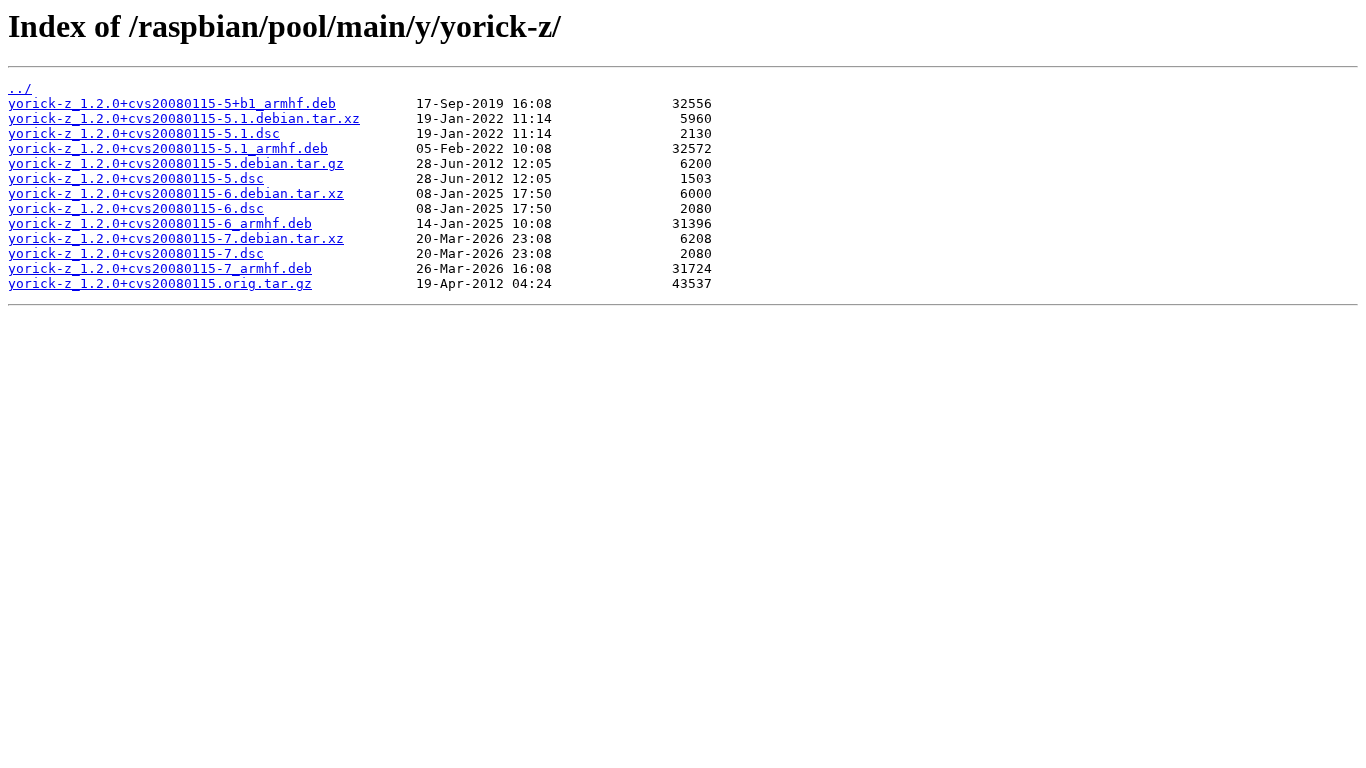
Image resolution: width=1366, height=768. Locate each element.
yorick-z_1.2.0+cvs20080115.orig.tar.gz (160, 283)
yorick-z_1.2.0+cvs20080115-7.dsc (136, 253)
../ (20, 88)
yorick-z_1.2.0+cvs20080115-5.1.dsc (144, 133)
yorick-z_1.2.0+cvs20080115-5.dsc (136, 178)
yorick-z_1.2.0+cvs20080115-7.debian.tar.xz (176, 238)
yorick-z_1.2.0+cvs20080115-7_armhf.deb (160, 268)
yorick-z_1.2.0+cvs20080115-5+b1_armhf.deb (172, 103)
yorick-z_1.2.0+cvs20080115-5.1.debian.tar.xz (184, 118)
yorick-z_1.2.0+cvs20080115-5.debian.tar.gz (176, 163)
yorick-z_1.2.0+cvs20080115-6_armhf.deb (160, 223)
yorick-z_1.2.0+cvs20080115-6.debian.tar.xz (176, 193)
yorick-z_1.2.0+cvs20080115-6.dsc (136, 208)
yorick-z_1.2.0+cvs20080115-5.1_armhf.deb (168, 148)
